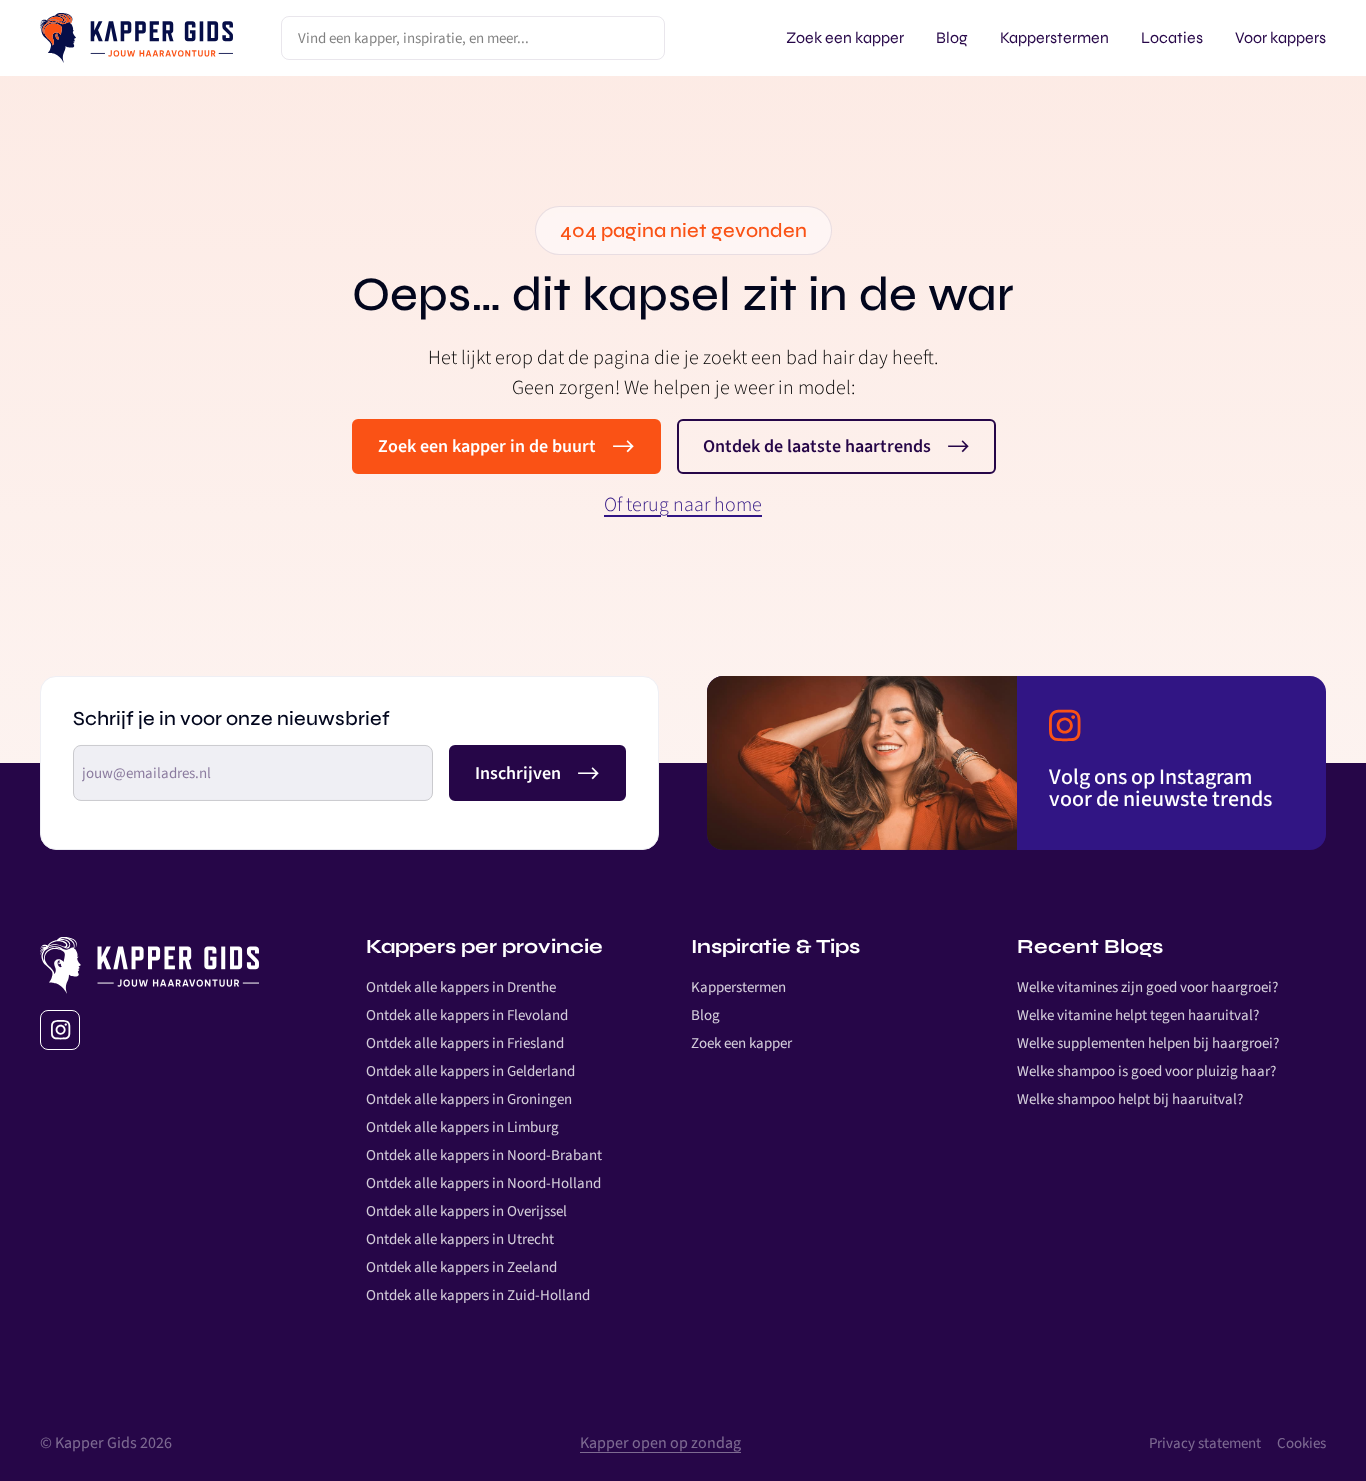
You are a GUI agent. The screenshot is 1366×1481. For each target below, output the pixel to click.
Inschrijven (518, 772)
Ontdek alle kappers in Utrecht (460, 1239)
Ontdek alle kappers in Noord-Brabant (484, 1155)
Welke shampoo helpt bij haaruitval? (1130, 1099)
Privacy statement (1205, 1443)
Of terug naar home (683, 505)
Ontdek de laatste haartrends (817, 446)
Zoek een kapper (741, 1043)
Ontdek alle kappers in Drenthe (461, 987)
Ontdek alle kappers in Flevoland (467, 1015)
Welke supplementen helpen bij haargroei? (1148, 1043)
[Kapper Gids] (136, 38)
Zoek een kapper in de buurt (487, 446)
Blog (705, 1015)
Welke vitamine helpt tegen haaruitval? (1138, 1015)
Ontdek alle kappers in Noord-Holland (483, 1183)
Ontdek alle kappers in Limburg (462, 1127)
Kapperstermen (738, 987)
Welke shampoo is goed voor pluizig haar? (1146, 1071)
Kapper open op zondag (660, 1443)
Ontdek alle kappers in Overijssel (466, 1211)
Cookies (1301, 1443)
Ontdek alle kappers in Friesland (465, 1043)
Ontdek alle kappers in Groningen (469, 1099)
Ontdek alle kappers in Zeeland (461, 1267)
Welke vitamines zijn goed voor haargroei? (1147, 987)
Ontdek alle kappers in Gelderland (470, 1071)
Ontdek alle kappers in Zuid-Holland (478, 1295)
